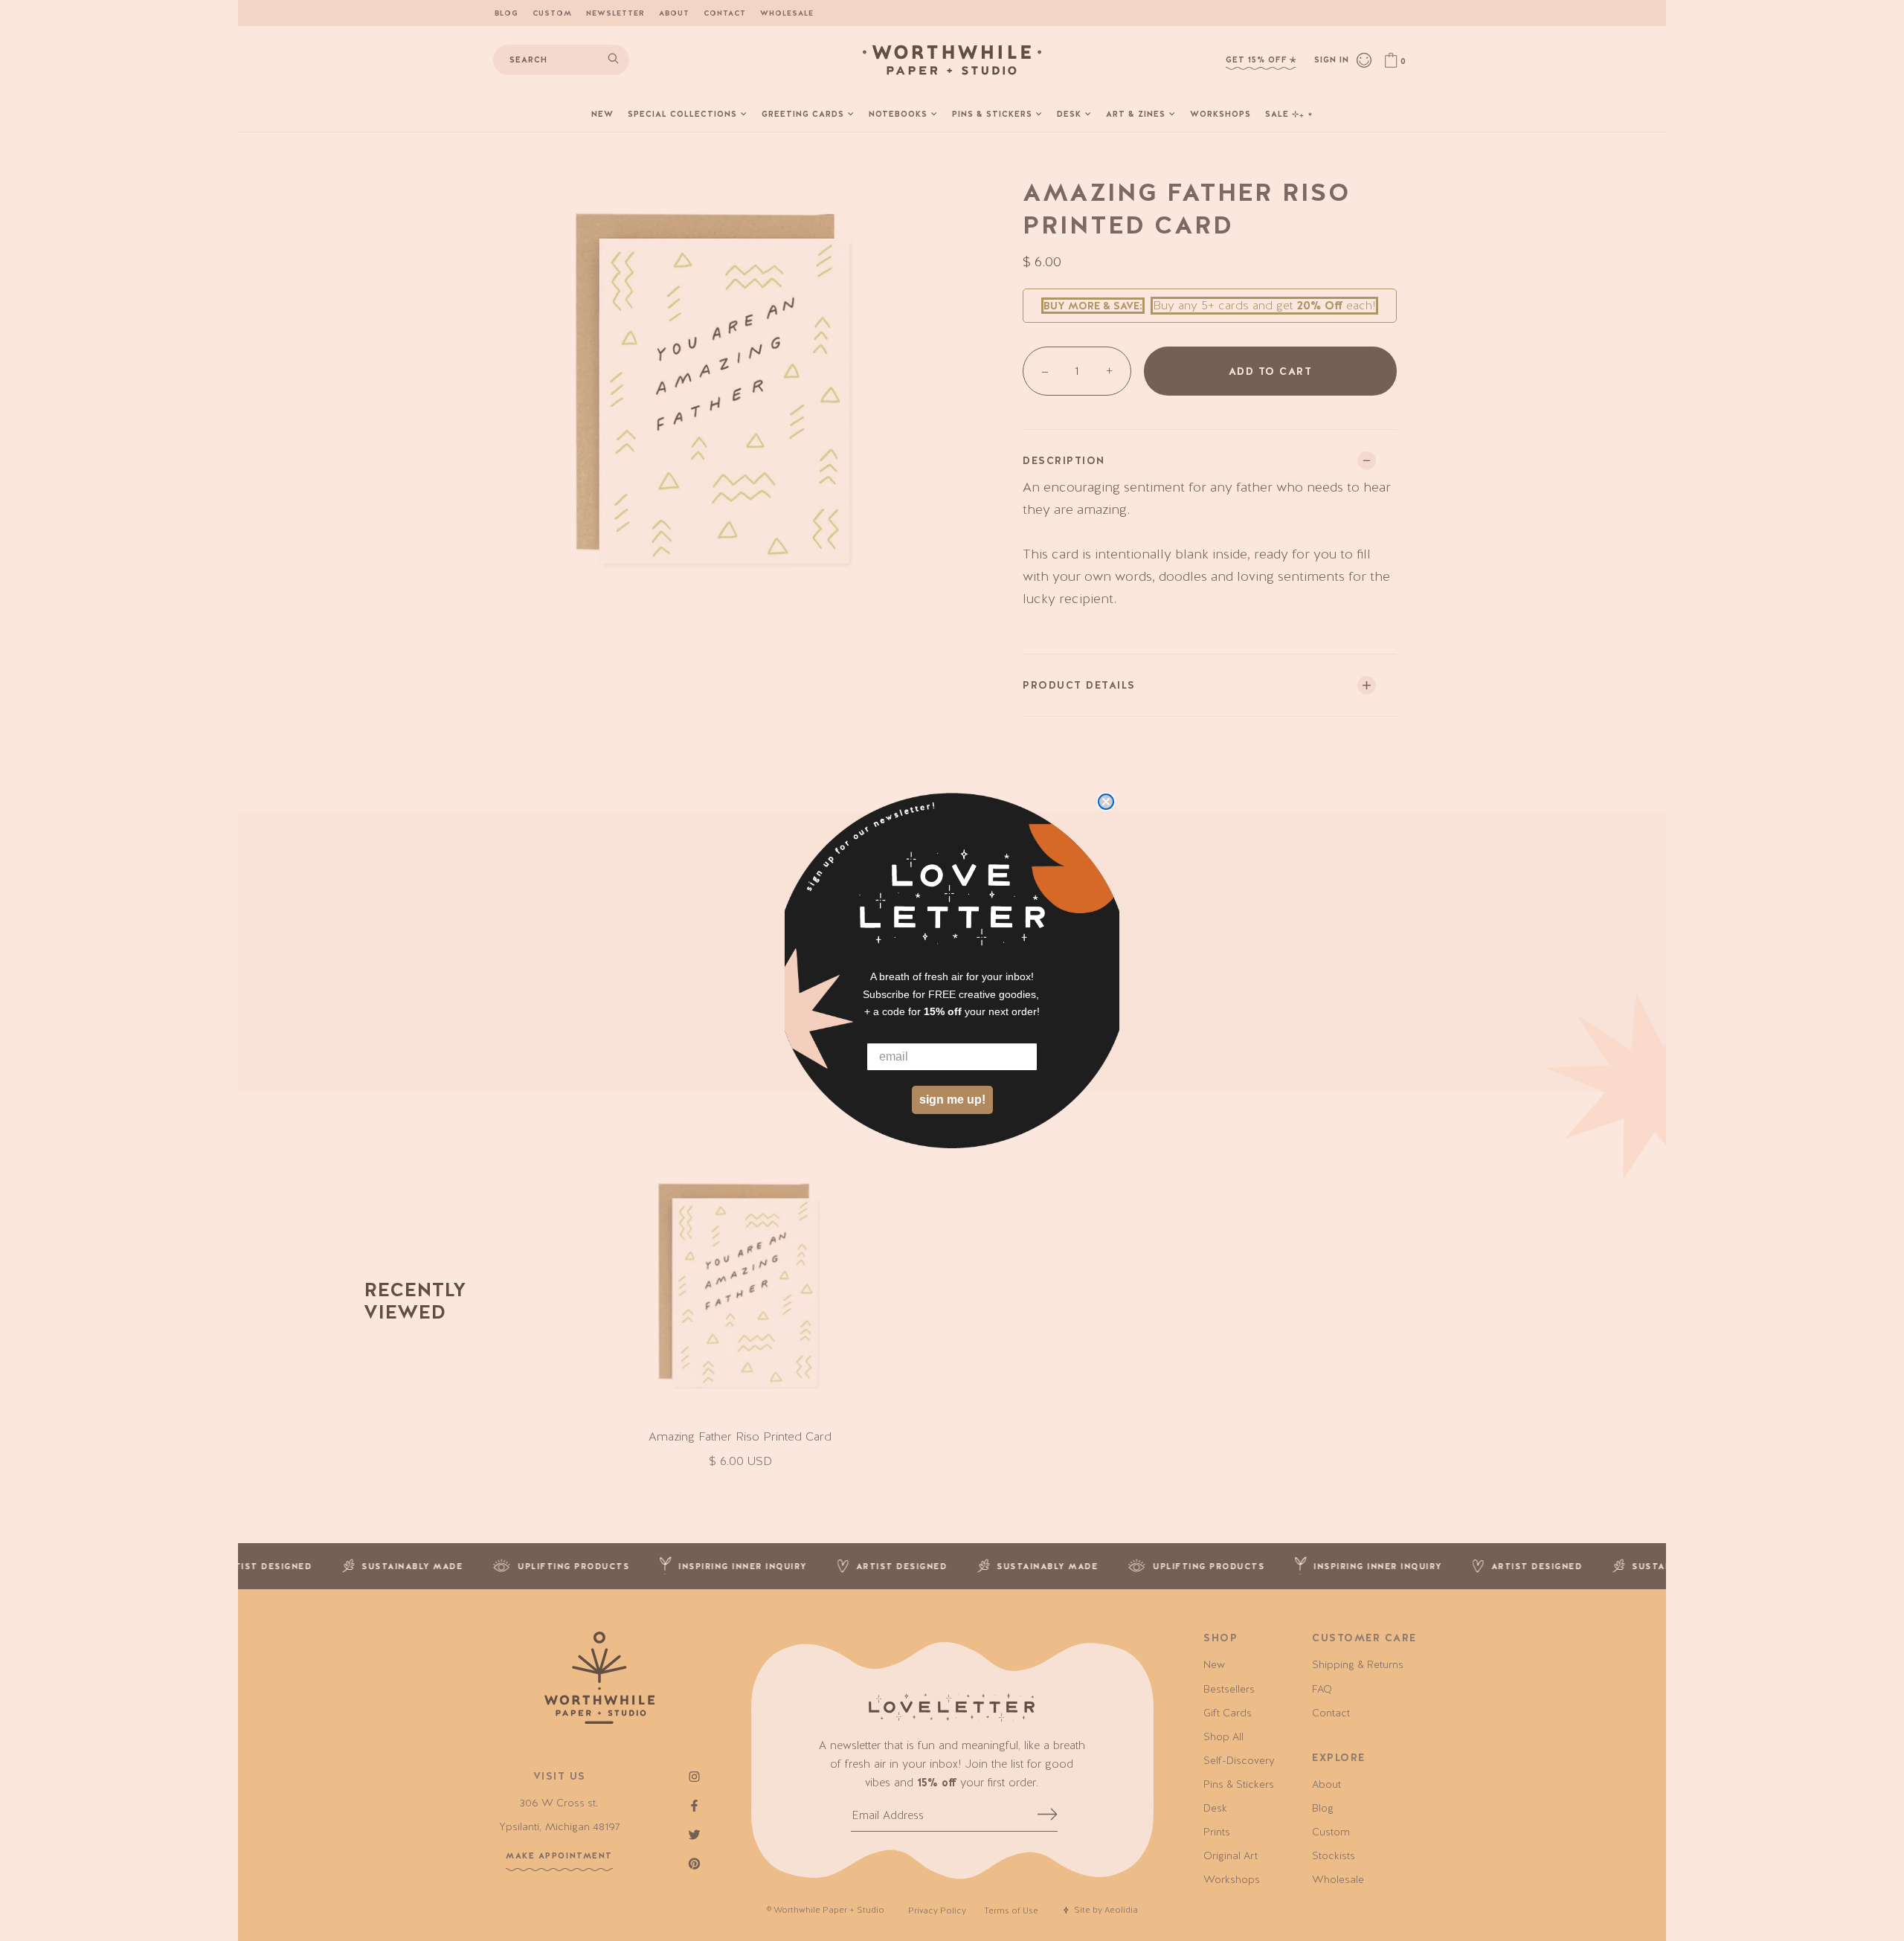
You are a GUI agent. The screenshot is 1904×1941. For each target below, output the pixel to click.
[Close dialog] (1106, 802)
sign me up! (952, 1100)
